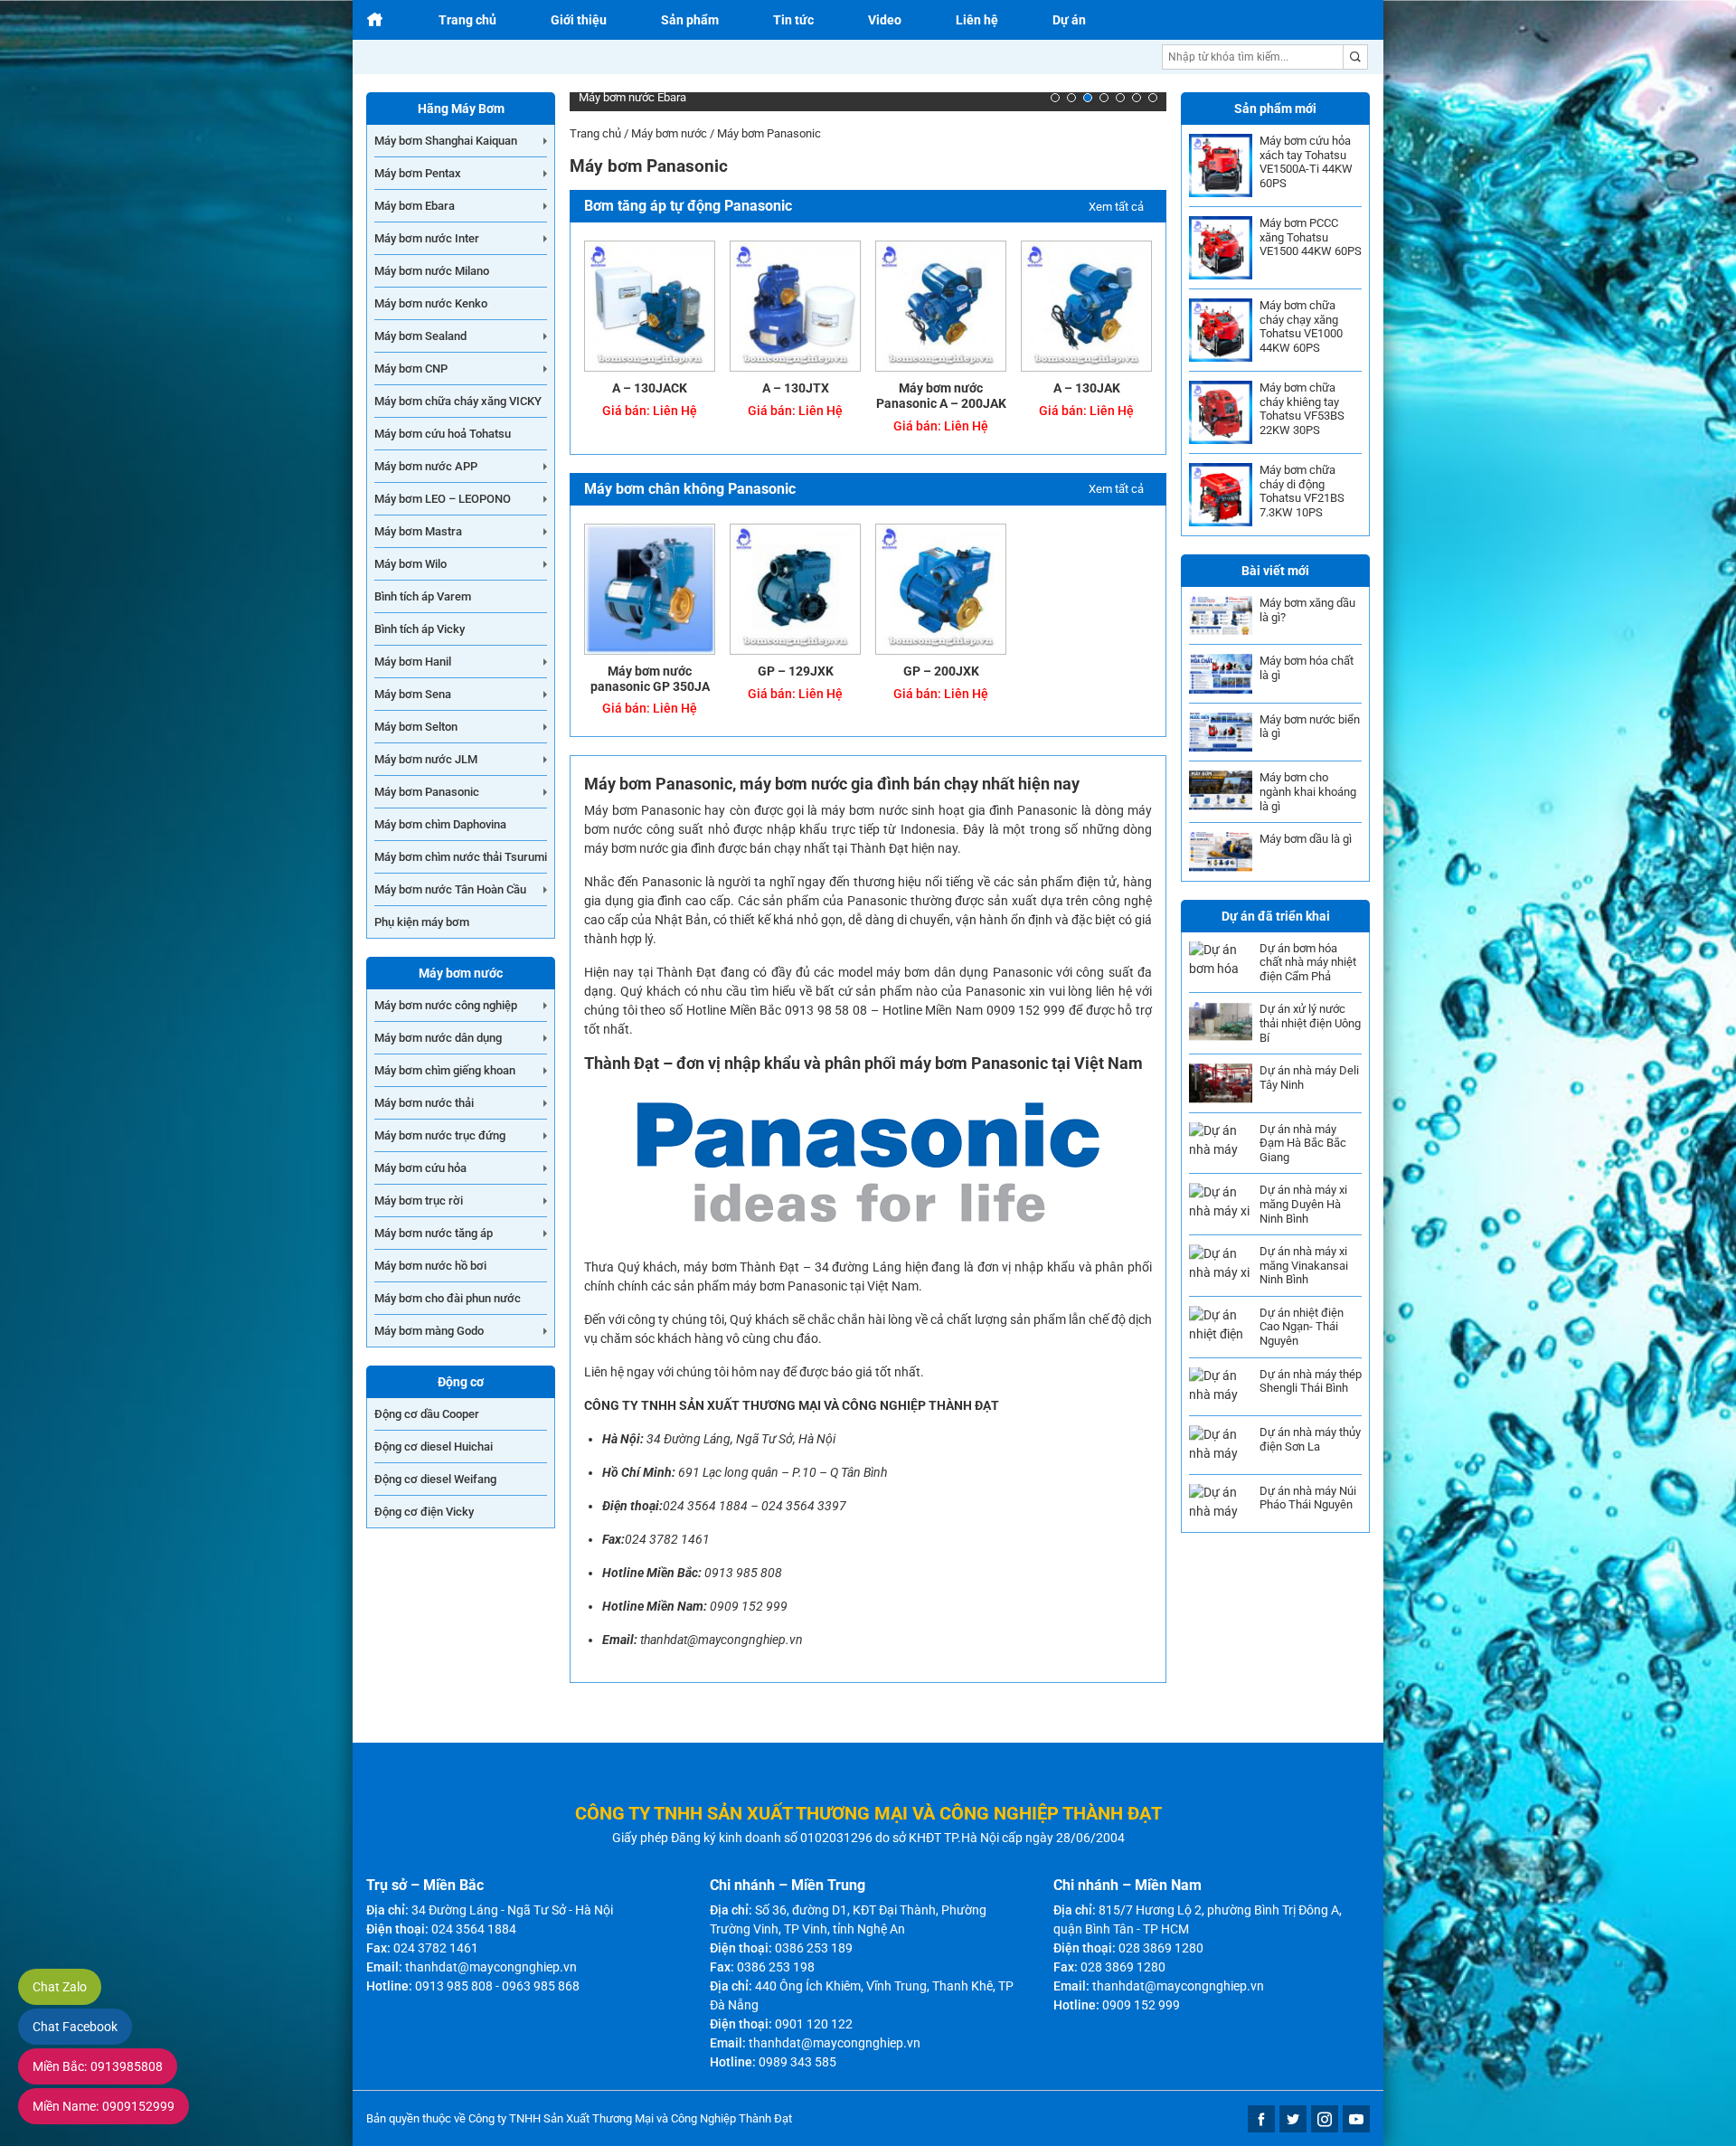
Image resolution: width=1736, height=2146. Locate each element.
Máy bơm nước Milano (432, 271)
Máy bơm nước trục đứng (440, 1135)
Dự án (1069, 20)
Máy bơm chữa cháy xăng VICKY (458, 401)
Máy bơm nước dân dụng (438, 1038)
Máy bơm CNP (411, 369)
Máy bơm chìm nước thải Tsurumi (461, 857)
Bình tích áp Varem (423, 596)
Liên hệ (977, 20)
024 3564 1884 (705, 1506)
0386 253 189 (814, 1948)
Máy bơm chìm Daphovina (440, 824)
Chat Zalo (60, 1987)
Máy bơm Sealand (420, 336)
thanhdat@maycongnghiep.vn (722, 1640)
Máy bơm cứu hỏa (420, 1168)
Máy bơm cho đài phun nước (448, 1298)
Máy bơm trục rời (419, 1201)
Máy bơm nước (669, 133)
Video (885, 20)
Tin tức (793, 20)
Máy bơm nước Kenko (431, 303)
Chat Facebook (75, 2027)
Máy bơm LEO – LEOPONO (443, 499)
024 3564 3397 (804, 1506)
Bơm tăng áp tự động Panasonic (688, 206)
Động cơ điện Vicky (424, 1512)
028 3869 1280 (1161, 1948)
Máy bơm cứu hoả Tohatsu (443, 434)
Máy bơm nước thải (424, 1103)
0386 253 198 (776, 1967)
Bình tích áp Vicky (420, 629)
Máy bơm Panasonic (427, 792)
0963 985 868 (541, 1986)
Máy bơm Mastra (418, 531)
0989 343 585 (797, 2062)
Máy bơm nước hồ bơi (430, 1266)
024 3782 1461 (667, 1539)
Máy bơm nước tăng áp (434, 1233)
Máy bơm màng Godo (429, 1331)
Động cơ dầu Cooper (427, 1414)
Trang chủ (467, 20)
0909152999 (104, 2106)
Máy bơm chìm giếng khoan (445, 1070)
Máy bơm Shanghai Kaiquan (446, 141)
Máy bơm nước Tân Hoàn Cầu (450, 889)
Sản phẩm (690, 20)
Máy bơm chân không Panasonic (690, 489)
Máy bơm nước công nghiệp (446, 1005)
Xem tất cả (1116, 207)
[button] (1055, 98)
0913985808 (98, 2066)
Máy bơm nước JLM (426, 759)
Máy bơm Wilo (410, 564)
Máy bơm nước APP (426, 466)
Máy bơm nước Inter (427, 238)
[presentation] (598, 102)
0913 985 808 (743, 1573)
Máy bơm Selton (416, 727)
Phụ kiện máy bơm (422, 922)
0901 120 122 (814, 2024)
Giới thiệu (579, 20)
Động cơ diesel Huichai (434, 1446)
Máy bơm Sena (413, 694)
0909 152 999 (749, 1606)
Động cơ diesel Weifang (435, 1479)
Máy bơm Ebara (415, 206)
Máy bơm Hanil (413, 662)
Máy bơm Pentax (418, 173)
